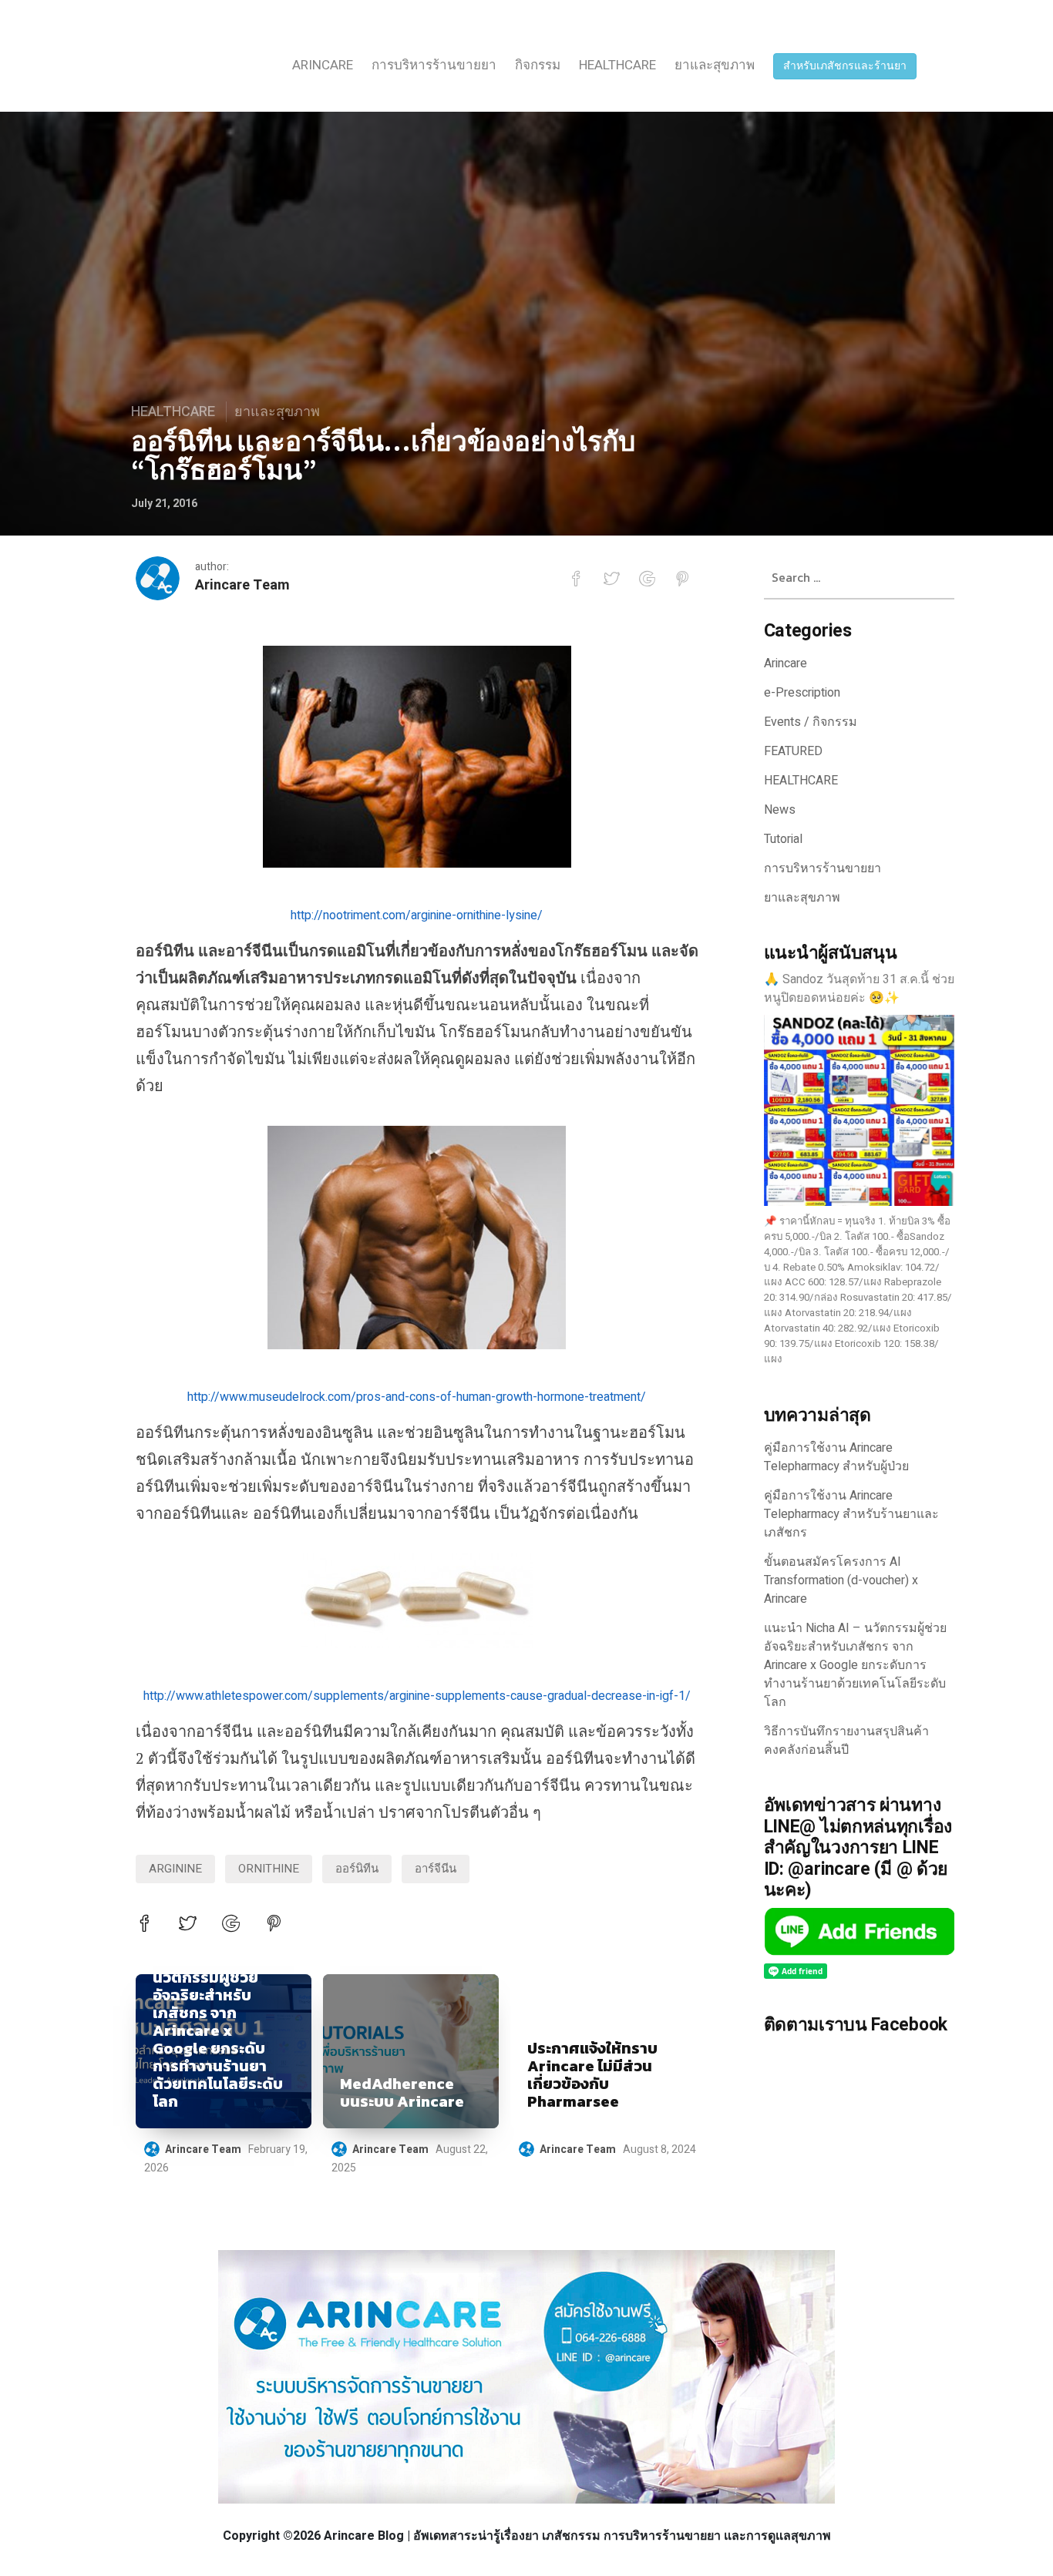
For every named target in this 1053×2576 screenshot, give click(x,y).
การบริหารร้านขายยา (434, 65)
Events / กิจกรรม (811, 722)
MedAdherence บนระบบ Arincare (402, 2093)
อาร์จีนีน (436, 1869)
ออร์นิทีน (357, 1869)
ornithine (269, 1869)
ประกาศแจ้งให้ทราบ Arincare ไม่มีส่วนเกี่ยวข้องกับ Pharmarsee (592, 2075)
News (780, 810)
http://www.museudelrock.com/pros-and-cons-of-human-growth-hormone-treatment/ (417, 1397)
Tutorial (783, 839)
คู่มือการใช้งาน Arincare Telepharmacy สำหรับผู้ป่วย (836, 1457)
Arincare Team (242, 585)
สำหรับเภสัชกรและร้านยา (845, 66)
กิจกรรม (538, 65)
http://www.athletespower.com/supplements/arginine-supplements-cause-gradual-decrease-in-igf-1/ (417, 1696)
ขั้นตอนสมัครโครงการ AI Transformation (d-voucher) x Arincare (841, 1580)
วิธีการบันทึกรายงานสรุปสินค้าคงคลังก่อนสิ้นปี (846, 1741)
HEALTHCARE (617, 65)
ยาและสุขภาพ (715, 65)
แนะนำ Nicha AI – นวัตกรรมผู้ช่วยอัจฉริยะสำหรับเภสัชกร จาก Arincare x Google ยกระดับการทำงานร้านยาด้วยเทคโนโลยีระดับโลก (218, 2031)
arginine (175, 1869)
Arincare (323, 65)
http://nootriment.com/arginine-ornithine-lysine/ (417, 915)
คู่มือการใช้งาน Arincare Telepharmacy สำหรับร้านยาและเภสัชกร (851, 1514)
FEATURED (793, 751)
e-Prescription (802, 693)
